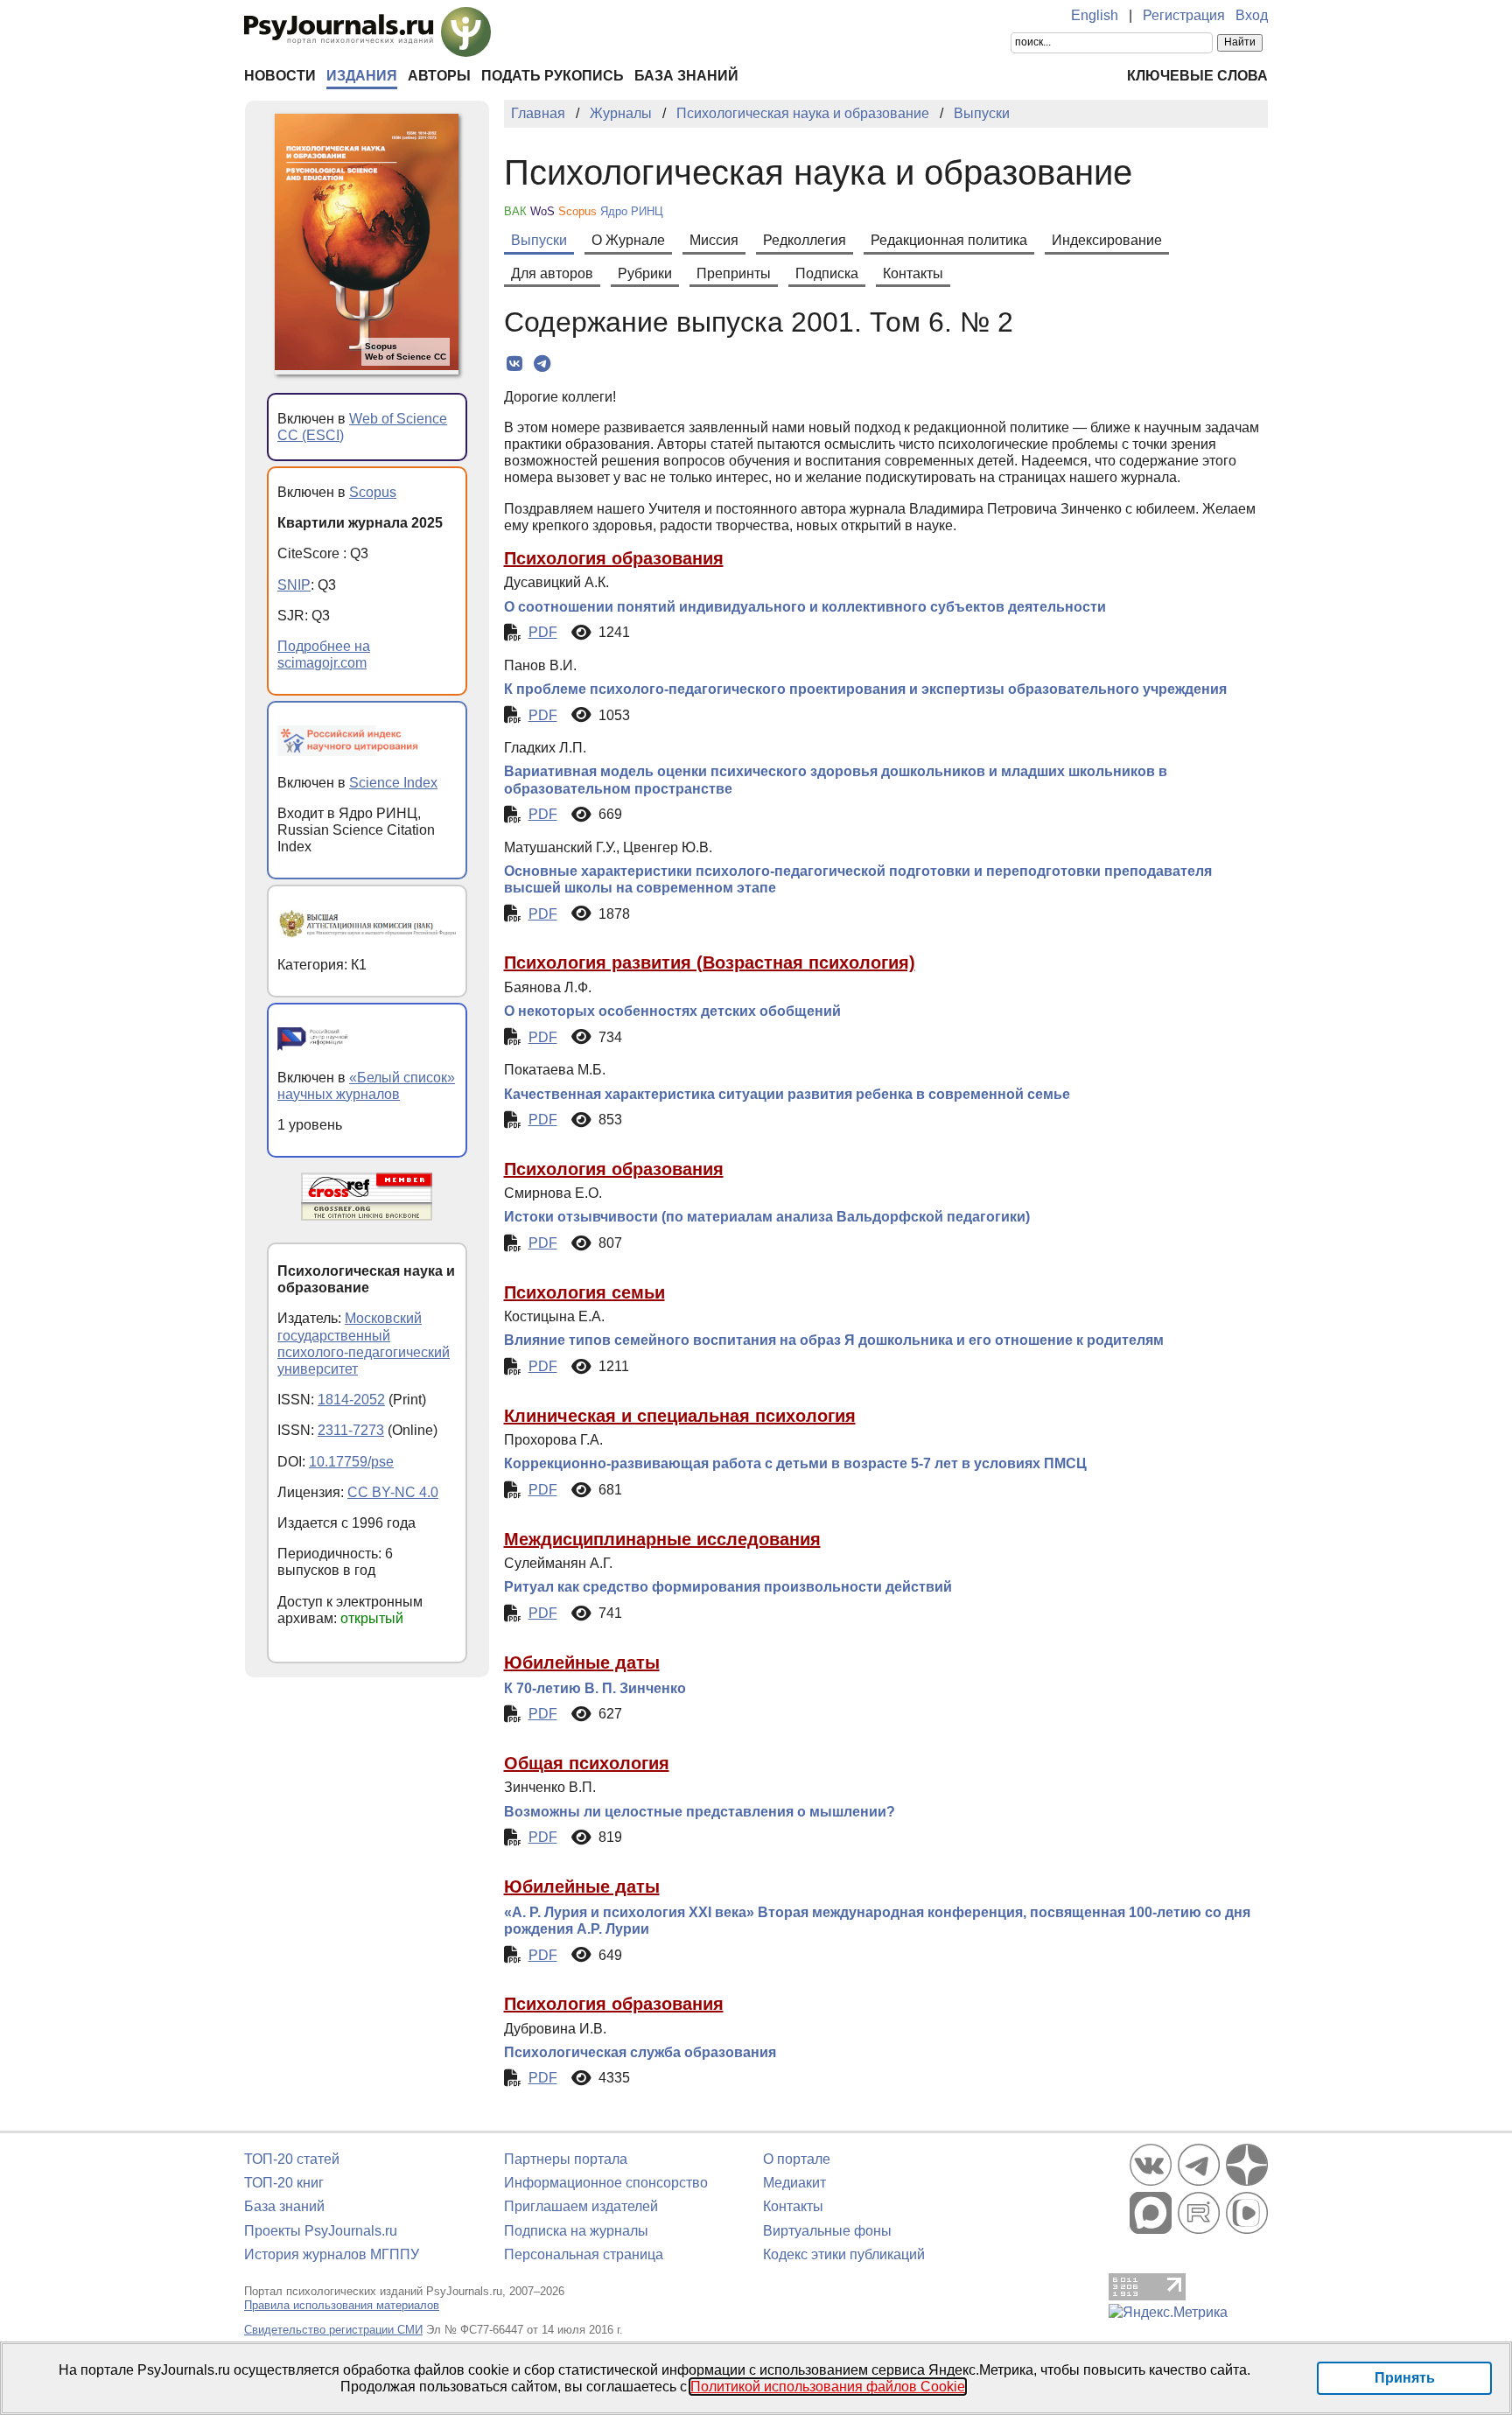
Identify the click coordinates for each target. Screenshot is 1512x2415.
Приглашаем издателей (581, 2206)
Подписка (827, 273)
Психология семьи (584, 1292)
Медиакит (794, 2183)
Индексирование (1107, 240)
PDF (543, 632)
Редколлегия (805, 240)
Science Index (393, 783)
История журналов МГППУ (332, 2254)
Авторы (439, 76)
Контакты (913, 273)
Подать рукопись (553, 76)
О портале (797, 2159)
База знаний (686, 76)
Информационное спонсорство (606, 2183)
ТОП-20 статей (292, 2159)
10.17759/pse (351, 1462)
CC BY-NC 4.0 (393, 1492)
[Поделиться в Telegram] (542, 364)
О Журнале (628, 240)
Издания (362, 76)
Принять (1405, 2378)
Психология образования (614, 558)
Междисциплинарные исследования (662, 1539)
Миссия (714, 240)
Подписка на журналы (576, 2231)
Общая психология (587, 1763)
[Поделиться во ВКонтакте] (515, 364)
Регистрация (1184, 15)
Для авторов (552, 273)
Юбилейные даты (582, 1662)
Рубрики (645, 273)
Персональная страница (584, 2254)
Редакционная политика (949, 240)
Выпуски (539, 240)
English (1095, 15)
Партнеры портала (566, 2159)
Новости (280, 76)
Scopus (373, 492)
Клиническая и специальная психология (680, 1416)
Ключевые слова (1197, 76)
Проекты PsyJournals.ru (321, 2231)
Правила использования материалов (342, 2305)
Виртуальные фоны (827, 2231)
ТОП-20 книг (284, 2183)
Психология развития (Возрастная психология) (710, 962)
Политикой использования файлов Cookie (828, 2387)
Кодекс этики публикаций (844, 2254)
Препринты (734, 273)
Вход (1252, 15)
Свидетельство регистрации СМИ (333, 2330)
